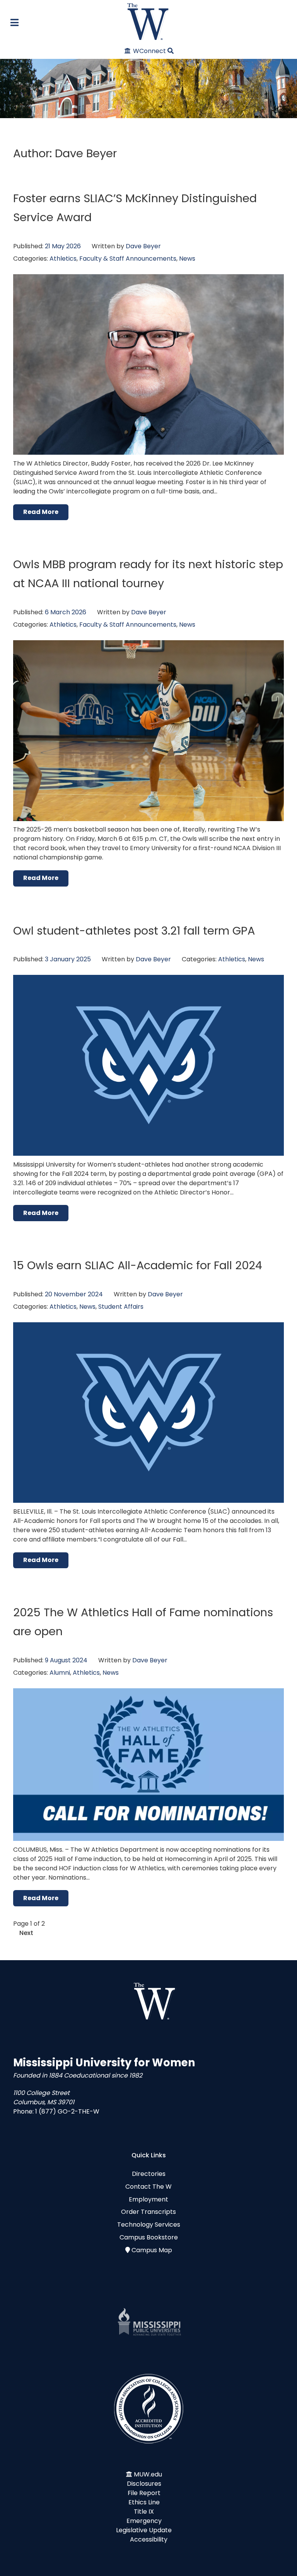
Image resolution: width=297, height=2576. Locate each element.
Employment (148, 2199)
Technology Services (149, 2225)
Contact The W (148, 2187)
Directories (149, 2174)
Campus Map (152, 2250)
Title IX (144, 2512)
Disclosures (144, 2484)
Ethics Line (144, 2502)
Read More (41, 512)
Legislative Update (144, 2530)
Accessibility (149, 2539)
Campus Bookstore (149, 2237)
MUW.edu (148, 2474)
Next (26, 1933)
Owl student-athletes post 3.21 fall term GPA (134, 931)
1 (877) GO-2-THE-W (67, 2111)
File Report (144, 2493)
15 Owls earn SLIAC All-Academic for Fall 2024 (138, 1265)
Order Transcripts (148, 2212)
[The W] (148, 21)
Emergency (144, 2521)
